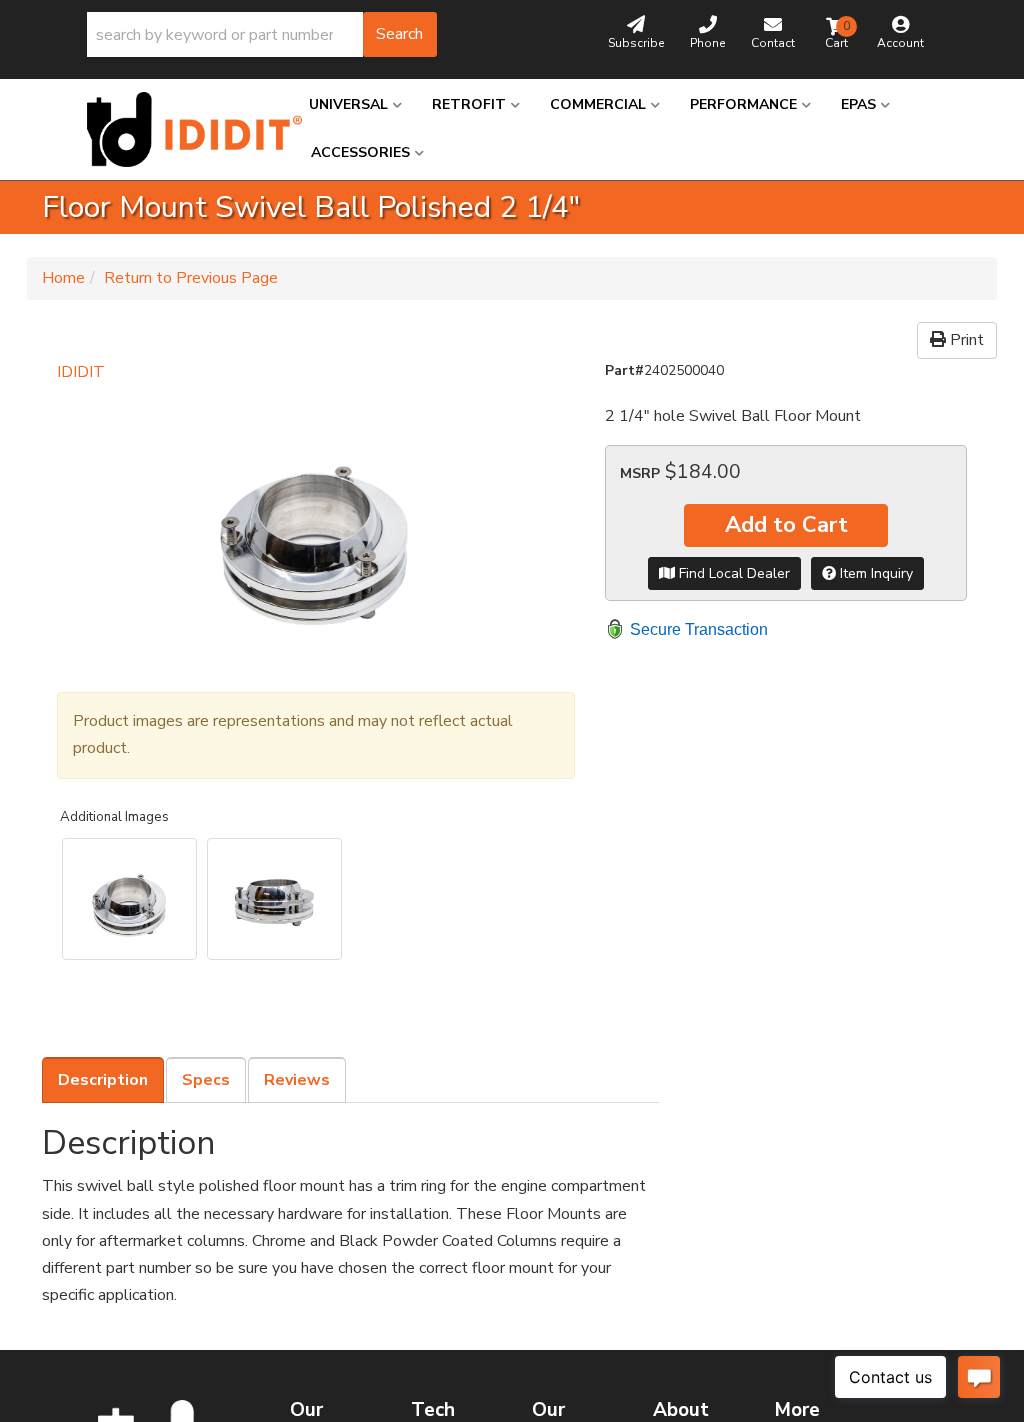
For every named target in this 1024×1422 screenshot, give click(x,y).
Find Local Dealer (732, 573)
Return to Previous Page (191, 278)
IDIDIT (81, 372)
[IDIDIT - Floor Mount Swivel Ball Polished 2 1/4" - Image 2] (274, 899)
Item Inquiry (874, 573)
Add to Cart (786, 525)
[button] (262, 34)
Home (63, 278)
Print (965, 340)
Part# (624, 370)
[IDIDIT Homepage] (183, 129)
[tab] (103, 1080)
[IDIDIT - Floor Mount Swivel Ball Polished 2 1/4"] (316, 529)
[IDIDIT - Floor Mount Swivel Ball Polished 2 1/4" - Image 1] (129, 899)
